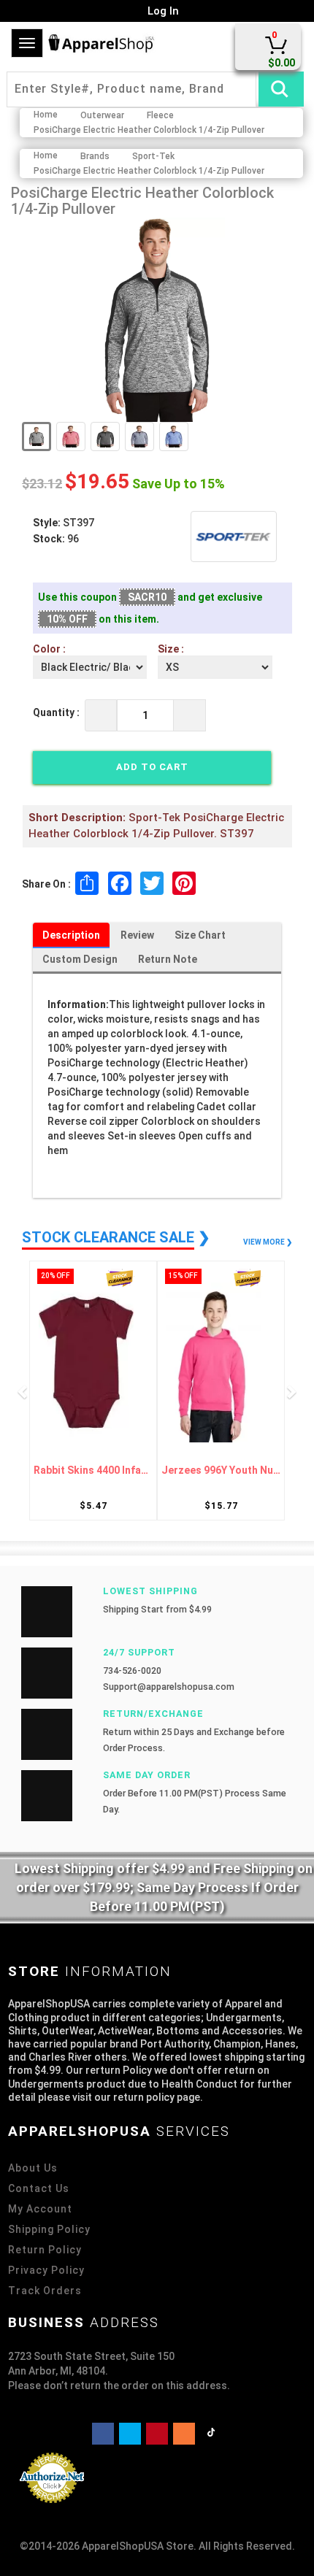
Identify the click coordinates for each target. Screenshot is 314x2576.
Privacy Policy (46, 2270)
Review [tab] (137, 935)
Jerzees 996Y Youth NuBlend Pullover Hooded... (100, 1470)
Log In (162, 11)
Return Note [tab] (168, 959)
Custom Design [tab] (80, 959)
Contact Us (39, 2188)
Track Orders (45, 2291)
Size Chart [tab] (200, 935)
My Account (40, 2209)
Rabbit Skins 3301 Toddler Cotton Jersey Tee (227, 1470)
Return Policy (45, 2250)
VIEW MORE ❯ (268, 1242)
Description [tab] (71, 935)
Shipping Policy (49, 2229)
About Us (33, 2168)
